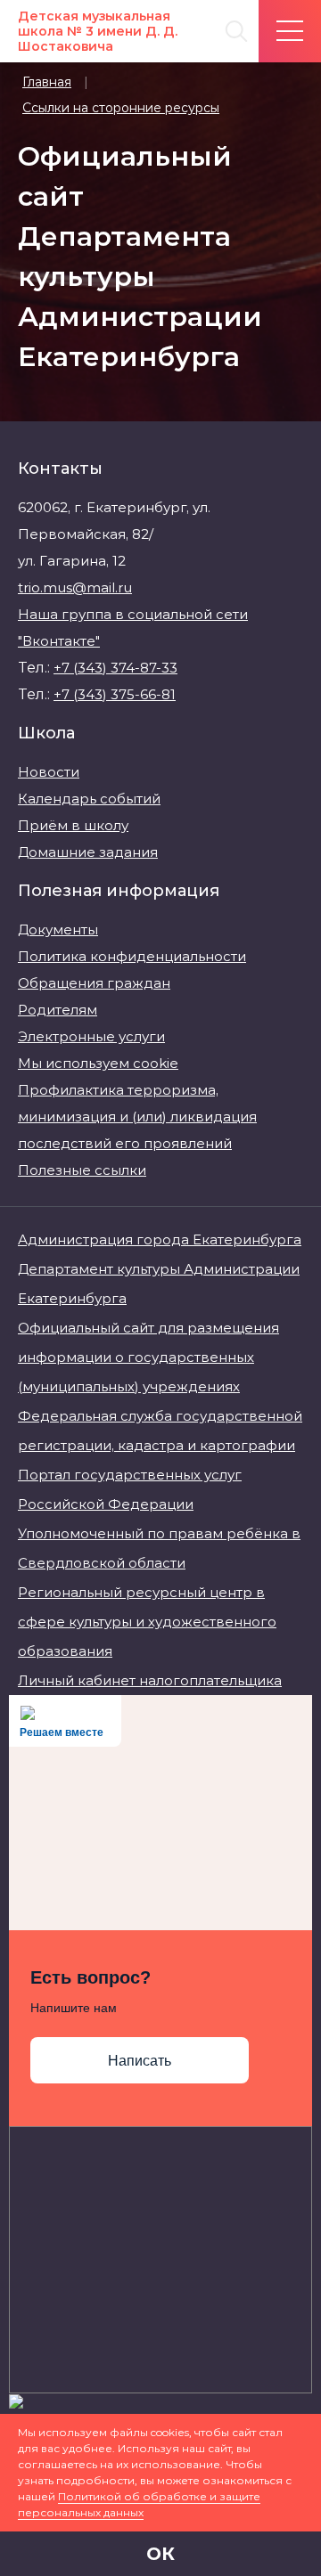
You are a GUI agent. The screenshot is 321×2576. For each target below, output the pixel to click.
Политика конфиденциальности (132, 956)
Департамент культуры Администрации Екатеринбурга (159, 1284)
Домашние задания (88, 852)
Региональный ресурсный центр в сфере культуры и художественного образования (147, 1622)
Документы (58, 929)
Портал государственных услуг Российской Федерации (130, 1489)
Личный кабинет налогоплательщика (150, 1680)
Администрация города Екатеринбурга (160, 1239)
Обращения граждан (94, 983)
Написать (140, 2061)
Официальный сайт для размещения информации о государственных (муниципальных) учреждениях (148, 1357)
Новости (49, 772)
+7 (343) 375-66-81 (115, 694)
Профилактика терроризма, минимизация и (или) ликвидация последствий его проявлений (137, 1117)
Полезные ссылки (82, 1170)
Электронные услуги (91, 1036)
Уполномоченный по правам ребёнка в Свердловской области (159, 1548)
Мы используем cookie (98, 1063)
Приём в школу (73, 825)
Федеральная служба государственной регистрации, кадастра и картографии (160, 1431)
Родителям (58, 1010)
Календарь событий (89, 799)
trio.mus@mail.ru (75, 587)
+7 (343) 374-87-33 (115, 668)
